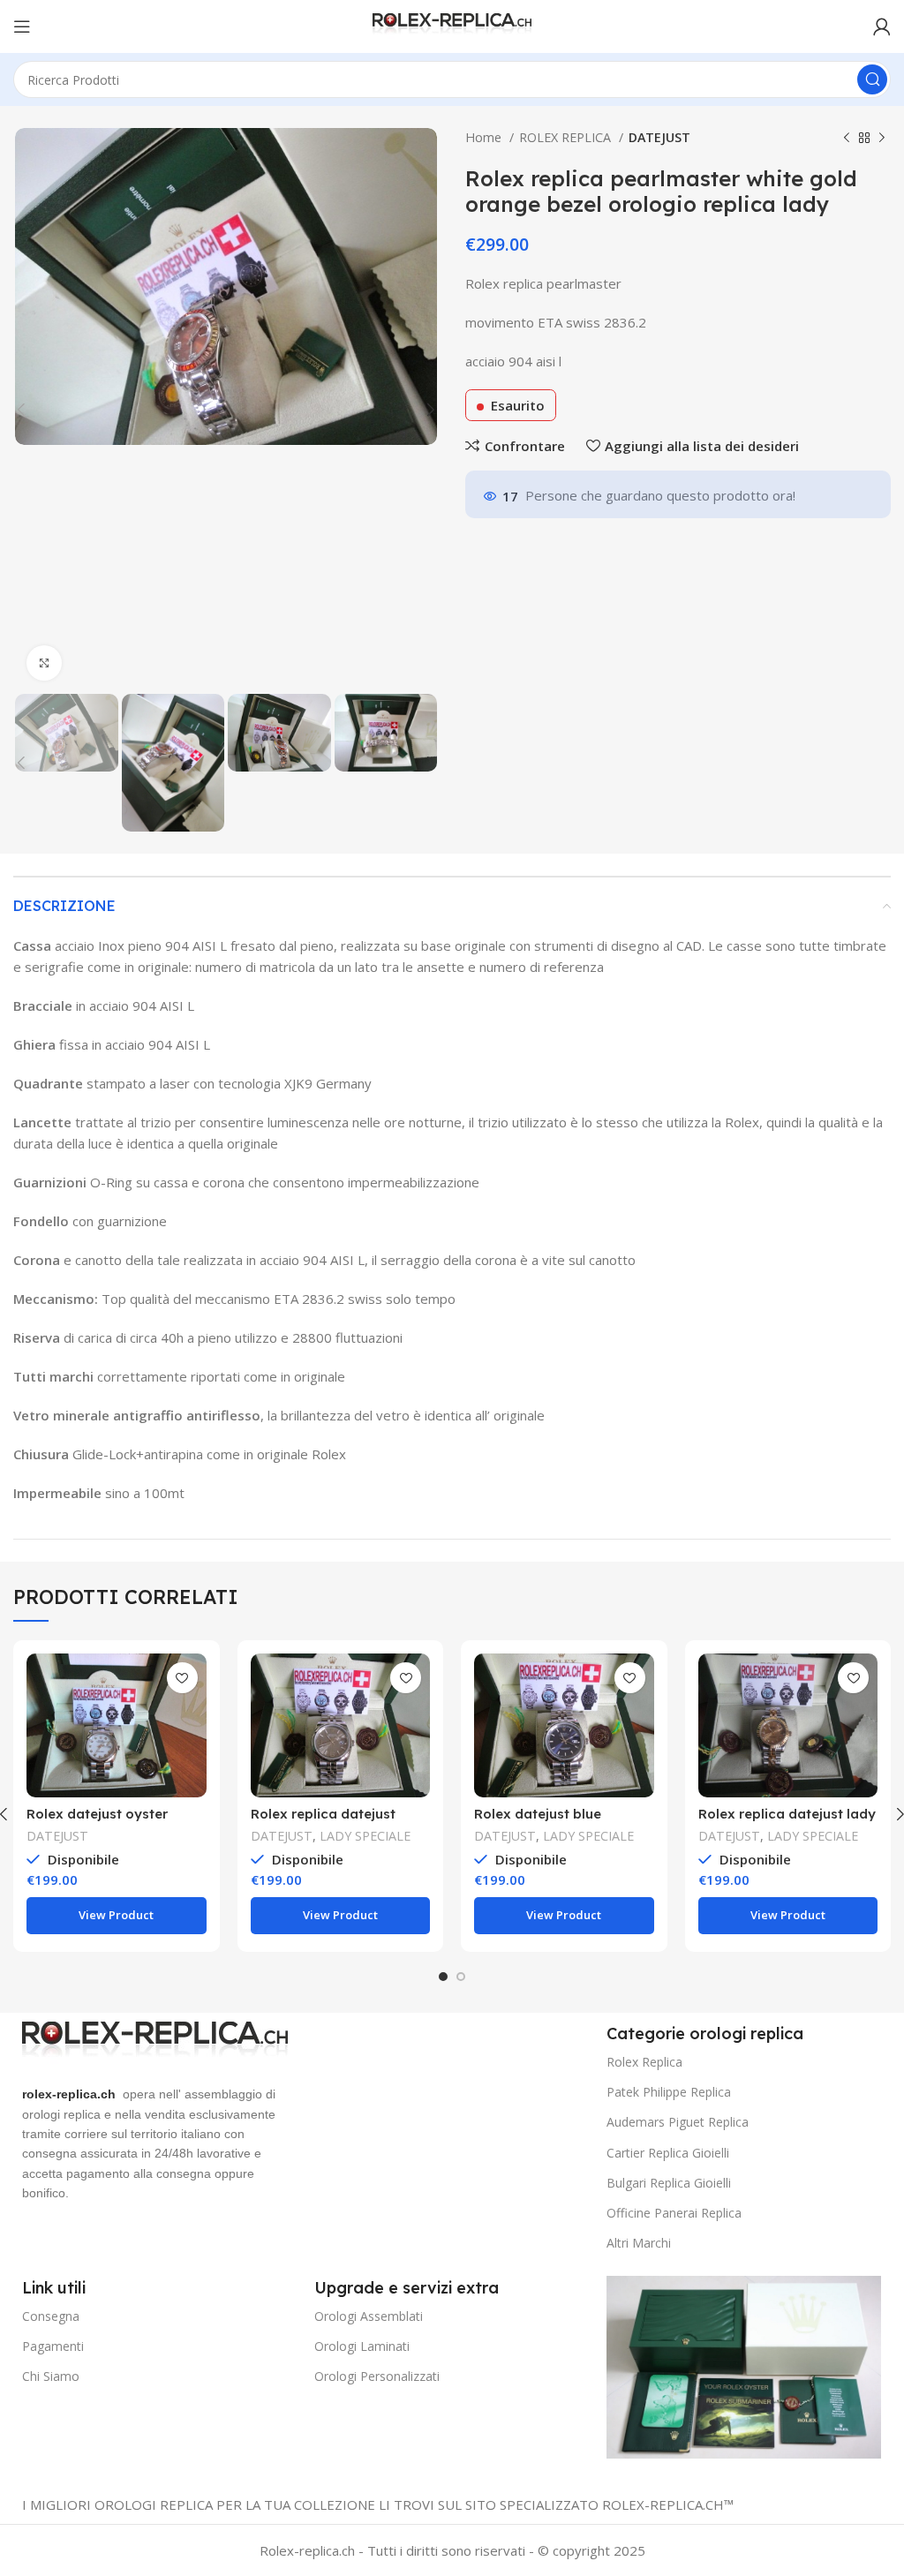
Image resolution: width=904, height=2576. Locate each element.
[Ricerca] (872, 79)
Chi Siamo (51, 2376)
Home (485, 137)
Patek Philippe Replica (669, 2092)
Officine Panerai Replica (674, 2213)
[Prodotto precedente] (847, 138)
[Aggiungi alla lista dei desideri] (182, 1678)
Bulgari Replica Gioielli (669, 2183)
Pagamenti (53, 2346)
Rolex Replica (644, 2062)
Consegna (51, 2316)
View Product (116, 1915)
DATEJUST (659, 137)
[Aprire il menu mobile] (22, 26)
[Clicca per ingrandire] (44, 663)
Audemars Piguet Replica (678, 2122)
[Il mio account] (882, 26)
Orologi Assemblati (369, 2316)
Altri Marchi (639, 2243)
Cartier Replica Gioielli (668, 2153)
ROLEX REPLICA (567, 137)
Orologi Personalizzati (377, 2376)
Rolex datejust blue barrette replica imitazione (562, 1822)
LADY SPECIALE (365, 1836)
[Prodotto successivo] (882, 138)
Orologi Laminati (362, 2346)
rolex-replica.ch (69, 2094)
